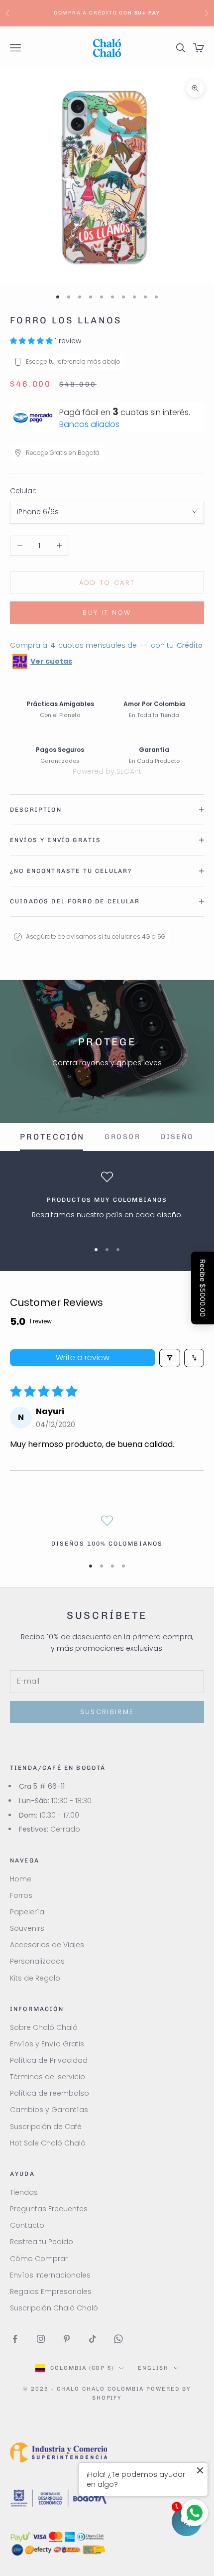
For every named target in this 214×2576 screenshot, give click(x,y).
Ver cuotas (51, 661)
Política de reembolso (50, 2093)
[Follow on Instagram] (41, 2339)
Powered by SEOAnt (107, 771)
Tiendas (24, 2192)
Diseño (177, 1137)
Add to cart (107, 583)
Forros (21, 1895)
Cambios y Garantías (49, 2110)
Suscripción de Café (46, 2127)
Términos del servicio (48, 2077)
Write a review (83, 1358)
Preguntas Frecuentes (49, 2209)
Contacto (27, 2225)
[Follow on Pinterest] (67, 2339)
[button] (32, 341)
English (153, 2368)
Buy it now (107, 613)
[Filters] (170, 1358)
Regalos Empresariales (51, 2291)
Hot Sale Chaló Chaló (48, 2143)
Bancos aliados (89, 424)
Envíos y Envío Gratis (47, 2044)
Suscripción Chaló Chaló (54, 2308)
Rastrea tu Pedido (42, 2242)
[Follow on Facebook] (15, 2339)
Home (21, 1879)
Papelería (27, 1912)
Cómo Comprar (39, 2259)
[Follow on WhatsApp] (118, 2339)
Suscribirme (107, 1712)
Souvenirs (27, 1928)
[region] (107, 1202)
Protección (52, 1137)
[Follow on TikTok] (93, 2339)
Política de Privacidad (49, 2060)
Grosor (122, 1137)
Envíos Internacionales (50, 2275)
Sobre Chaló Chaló (44, 2027)
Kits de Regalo (35, 1978)
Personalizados (37, 1961)
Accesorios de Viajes (47, 1945)
